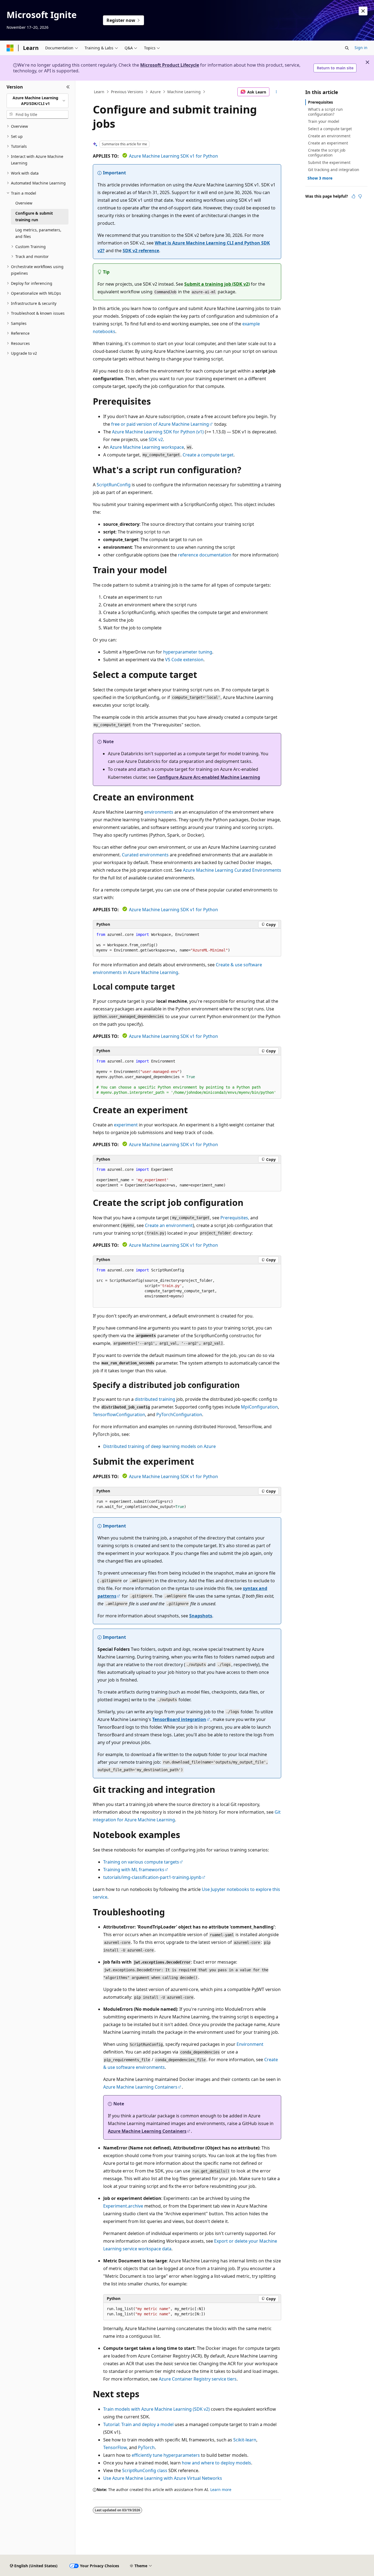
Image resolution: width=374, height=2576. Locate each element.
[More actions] (276, 92)
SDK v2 (156, 439)
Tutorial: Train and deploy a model (138, 2424)
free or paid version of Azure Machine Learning (160, 424)
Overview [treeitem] (24, 203)
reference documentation (205, 555)
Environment (250, 2044)
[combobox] (38, 101)
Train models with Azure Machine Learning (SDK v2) (156, 2409)
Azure (155, 92)
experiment (126, 1125)
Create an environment (169, 1225)
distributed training (155, 1399)
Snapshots (201, 1616)
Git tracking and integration (334, 170)
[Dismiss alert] (363, 11)
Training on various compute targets (141, 1862)
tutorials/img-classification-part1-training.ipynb (152, 1877)
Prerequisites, (235, 1218)
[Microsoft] (10, 48)
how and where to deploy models (216, 2463)
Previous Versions (127, 92)
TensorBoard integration (179, 1719)
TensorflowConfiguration (119, 1415)
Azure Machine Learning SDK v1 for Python (173, 156)
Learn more (221, 2490)
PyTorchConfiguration (179, 1415)
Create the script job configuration (327, 153)
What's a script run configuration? (325, 112)
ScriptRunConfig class (145, 2470)
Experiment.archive (123, 2206)
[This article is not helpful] (360, 196)
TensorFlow (115, 2447)
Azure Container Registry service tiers (198, 2379)
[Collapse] (68, 87)
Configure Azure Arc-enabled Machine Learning (208, 777)
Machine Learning (184, 92)
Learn (99, 92)
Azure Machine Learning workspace (147, 447)
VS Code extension (184, 660)
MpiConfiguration (259, 1407)
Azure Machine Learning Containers (140, 2087)
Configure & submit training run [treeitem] (34, 217)
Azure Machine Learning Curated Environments (232, 870)
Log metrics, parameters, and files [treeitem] (38, 233)
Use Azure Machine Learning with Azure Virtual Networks (163, 2478)
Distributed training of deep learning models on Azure (159, 1446)
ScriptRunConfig (114, 485)
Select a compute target (330, 129)
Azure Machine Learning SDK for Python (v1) (158, 432)
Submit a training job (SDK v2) (217, 284)
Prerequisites (320, 102)
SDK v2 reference (141, 251)
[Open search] (347, 48)
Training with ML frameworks (134, 1870)
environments (159, 812)
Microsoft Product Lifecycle (170, 65)
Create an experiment (328, 143)
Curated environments (145, 855)
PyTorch (146, 2447)
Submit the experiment (329, 162)
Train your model (324, 121)
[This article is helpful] (353, 196)
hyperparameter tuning (188, 652)
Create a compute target (208, 455)
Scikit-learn (245, 2440)
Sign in (361, 48)
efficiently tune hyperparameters (166, 2455)
